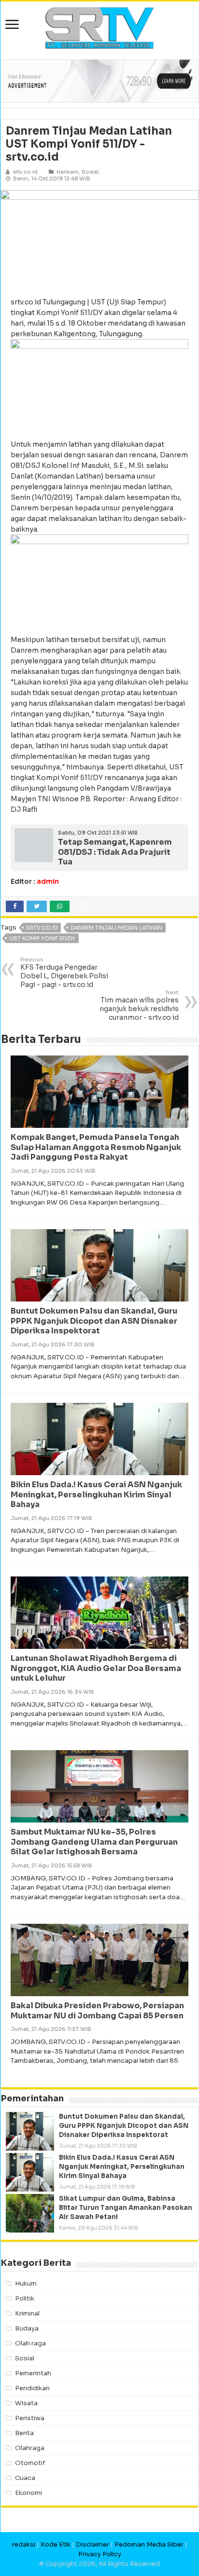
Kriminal (27, 2313)
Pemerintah (33, 2373)
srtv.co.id (42, 928)
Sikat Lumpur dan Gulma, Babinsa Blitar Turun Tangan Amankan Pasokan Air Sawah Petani (126, 2208)
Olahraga (30, 2448)
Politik (25, 2298)
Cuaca (25, 2478)
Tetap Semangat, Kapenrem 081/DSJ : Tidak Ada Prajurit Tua (115, 852)
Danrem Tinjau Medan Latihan (116, 928)
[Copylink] (83, 906)
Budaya (27, 2328)
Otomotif (30, 2463)
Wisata (26, 2403)
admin (48, 881)
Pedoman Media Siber (149, 2544)
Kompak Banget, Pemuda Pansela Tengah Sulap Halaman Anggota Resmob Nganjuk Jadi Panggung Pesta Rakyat (96, 1147)
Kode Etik (56, 2544)
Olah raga (30, 2343)
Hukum (26, 2283)
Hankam (68, 172)
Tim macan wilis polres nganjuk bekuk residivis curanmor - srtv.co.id (139, 1005)
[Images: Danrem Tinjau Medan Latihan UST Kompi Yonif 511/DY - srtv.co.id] (99, 239)
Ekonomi (28, 2493)
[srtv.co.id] (99, 27)
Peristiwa (30, 2418)
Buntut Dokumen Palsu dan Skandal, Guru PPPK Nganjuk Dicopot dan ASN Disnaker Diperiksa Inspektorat (94, 1321)
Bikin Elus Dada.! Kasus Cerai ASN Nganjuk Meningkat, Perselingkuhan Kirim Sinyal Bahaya (96, 1495)
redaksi (24, 2544)
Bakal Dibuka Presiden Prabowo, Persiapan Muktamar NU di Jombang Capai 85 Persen (97, 2011)
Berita (24, 2433)
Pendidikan (32, 2388)
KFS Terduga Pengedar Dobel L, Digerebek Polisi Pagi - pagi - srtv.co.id (64, 973)
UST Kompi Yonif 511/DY (42, 938)
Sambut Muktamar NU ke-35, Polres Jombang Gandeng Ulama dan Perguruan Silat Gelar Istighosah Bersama (94, 1842)
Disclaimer (92, 2544)
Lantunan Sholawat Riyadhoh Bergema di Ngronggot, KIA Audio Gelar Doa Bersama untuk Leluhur (96, 1668)
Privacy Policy (100, 2554)
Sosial (90, 172)
